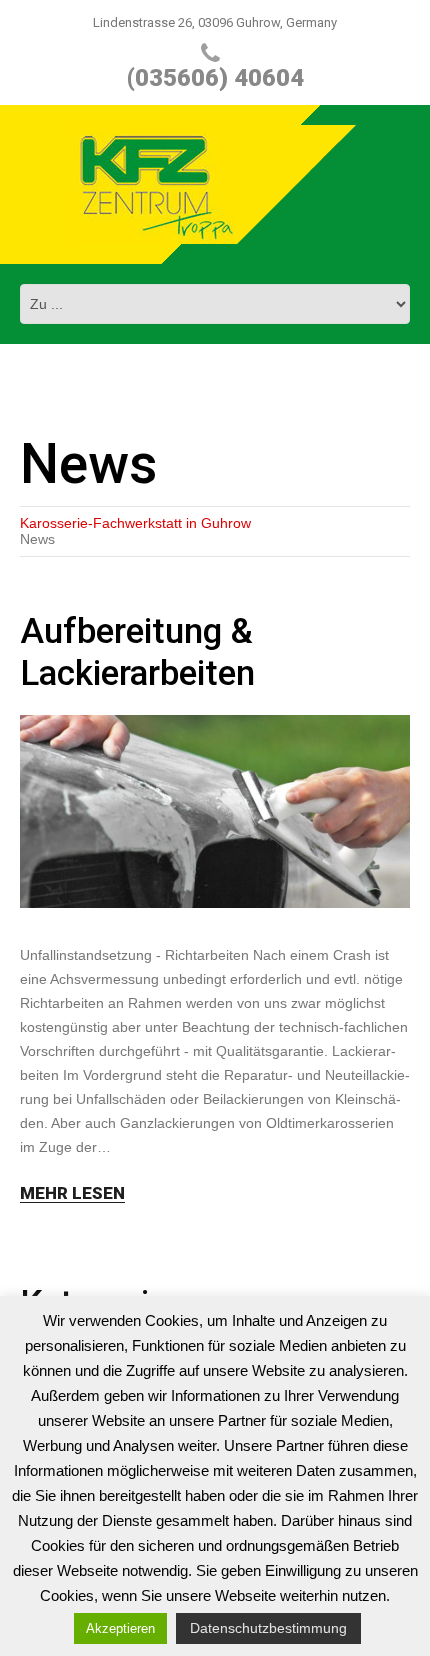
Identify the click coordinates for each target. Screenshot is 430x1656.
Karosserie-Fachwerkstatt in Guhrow (135, 523)
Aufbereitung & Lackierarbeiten (137, 652)
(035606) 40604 (215, 78)
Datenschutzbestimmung (268, 1628)
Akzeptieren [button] (120, 1628)
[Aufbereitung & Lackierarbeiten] (215, 811)
